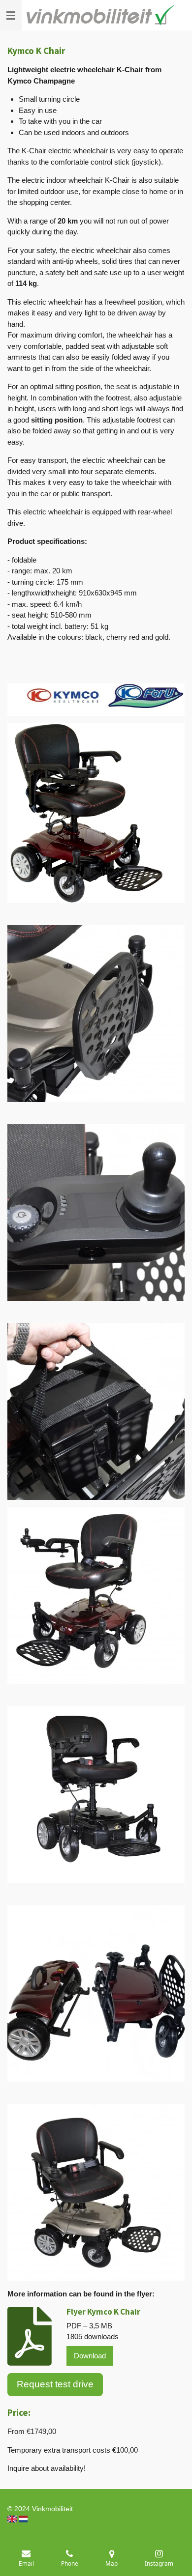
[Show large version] (96, 813)
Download (90, 2356)
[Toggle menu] (11, 15)
